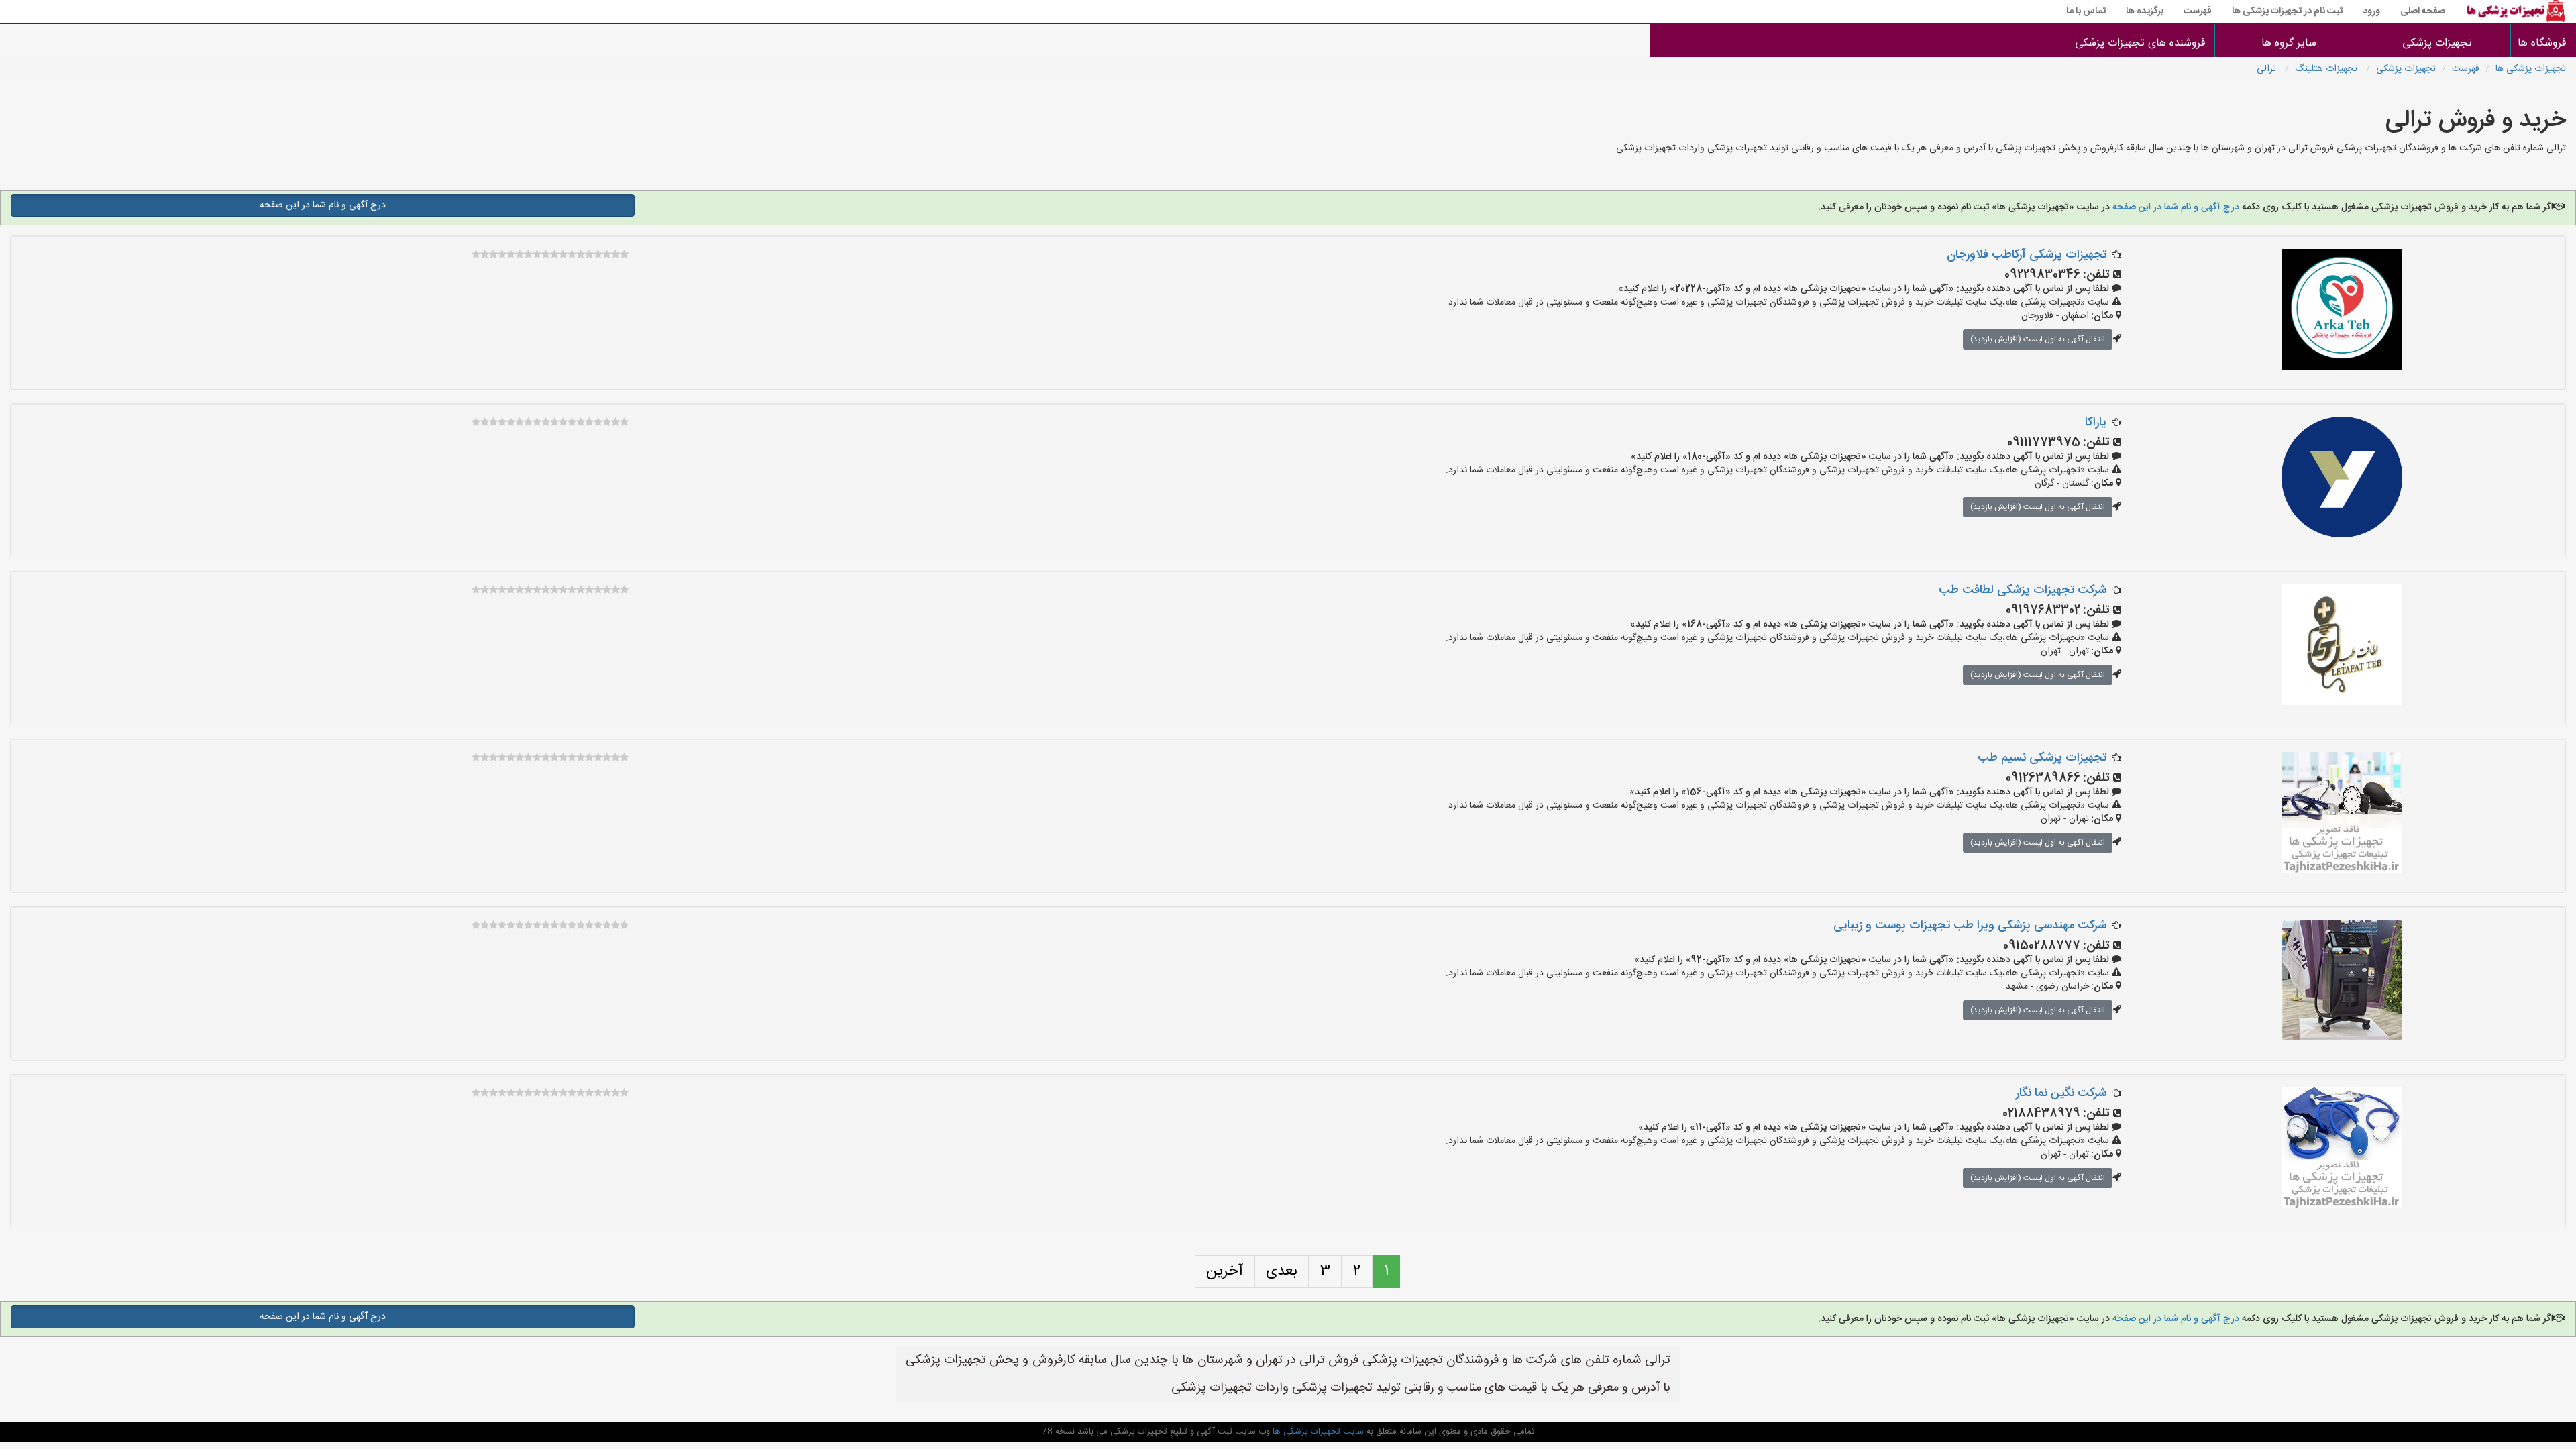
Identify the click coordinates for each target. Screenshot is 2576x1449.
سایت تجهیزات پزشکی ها (1317, 1432)
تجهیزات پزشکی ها (2531, 69)
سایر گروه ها (2289, 43)
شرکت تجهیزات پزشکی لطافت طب (2023, 590)
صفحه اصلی (2423, 11)
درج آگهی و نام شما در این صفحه (2175, 207)
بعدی (1282, 1271)
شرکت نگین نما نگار (2061, 1093)
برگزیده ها (2145, 11)
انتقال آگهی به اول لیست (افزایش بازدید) (2038, 339)
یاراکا (2096, 423)
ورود (2371, 11)
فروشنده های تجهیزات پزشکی (2140, 43)
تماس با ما (2086, 11)
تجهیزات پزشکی (2437, 43)
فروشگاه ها (2543, 43)
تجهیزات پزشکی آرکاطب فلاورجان (2027, 255)
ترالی (2268, 69)
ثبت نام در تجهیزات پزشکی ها (2287, 11)
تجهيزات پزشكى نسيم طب (2042, 758)
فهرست (2198, 11)
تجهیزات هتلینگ (2327, 69)
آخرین (1225, 1271)
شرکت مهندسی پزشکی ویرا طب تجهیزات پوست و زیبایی (1970, 926)
